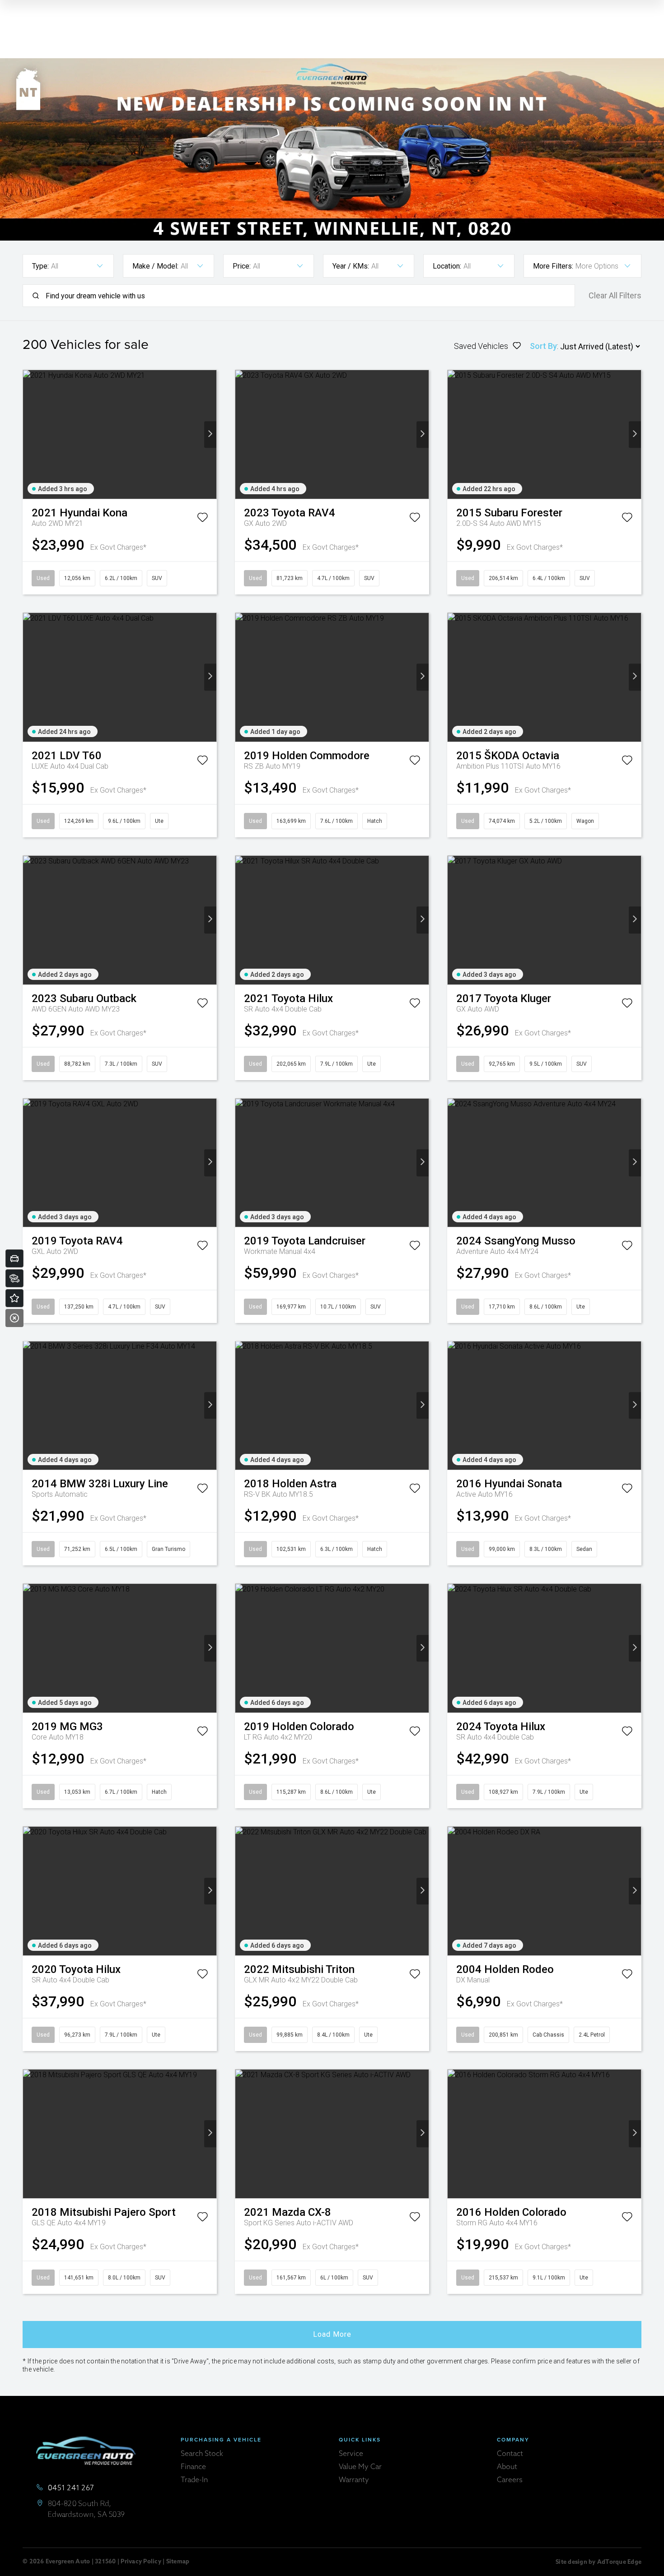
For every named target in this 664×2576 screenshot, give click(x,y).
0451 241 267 (71, 2488)
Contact (510, 2454)
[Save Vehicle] (202, 519)
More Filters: (553, 266)
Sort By (543, 346)
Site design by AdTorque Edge (599, 2562)
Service (351, 2454)
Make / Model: (155, 266)
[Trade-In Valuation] (14, 1258)
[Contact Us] (14, 1298)
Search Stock (202, 2454)
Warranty (354, 2480)
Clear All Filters (615, 296)
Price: (242, 266)
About (507, 2467)
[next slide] (210, 434)
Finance (193, 2467)
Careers (510, 2480)
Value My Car (360, 2467)
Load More (332, 2334)
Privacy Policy (141, 2562)
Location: (447, 266)
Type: (40, 266)
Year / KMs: (351, 266)
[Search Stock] (14, 1278)
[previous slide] (29, 434)
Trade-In (194, 2480)
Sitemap (178, 2562)
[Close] (14, 1318)
